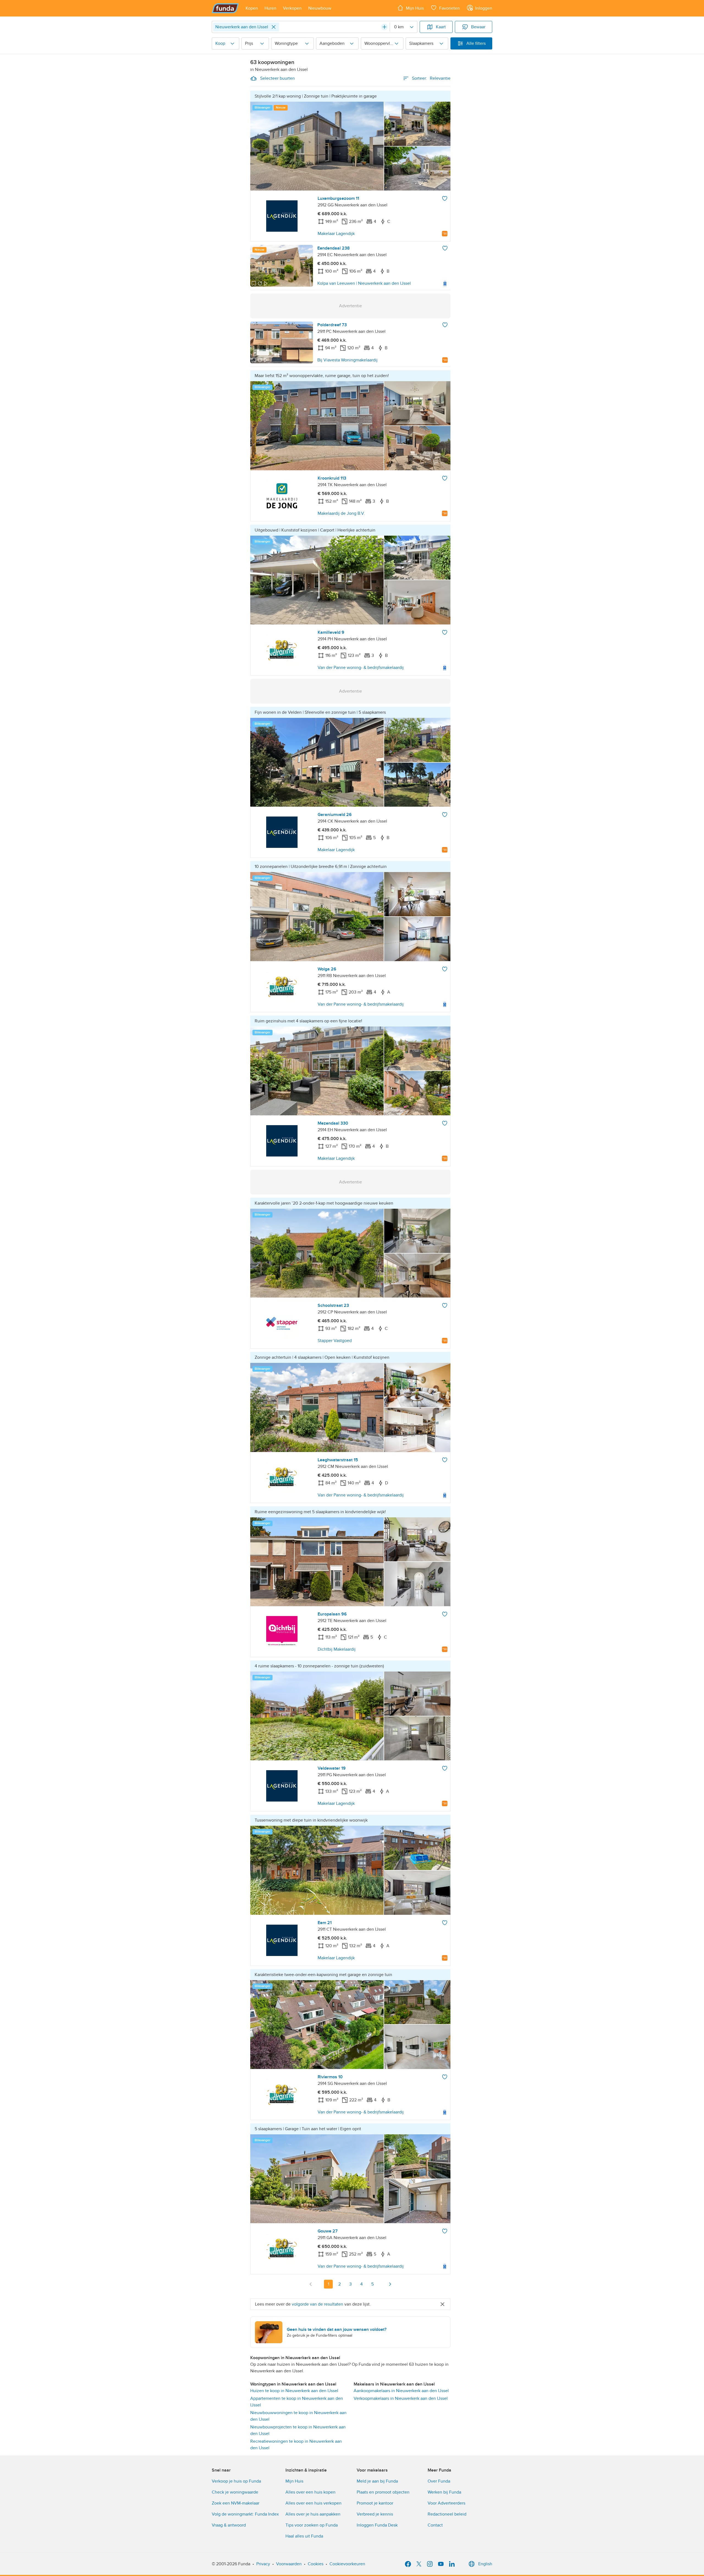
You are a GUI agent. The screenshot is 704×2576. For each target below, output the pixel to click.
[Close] (274, 27)
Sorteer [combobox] (431, 78)
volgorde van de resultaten (317, 2304)
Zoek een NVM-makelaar (236, 2503)
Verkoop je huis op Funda (236, 2481)
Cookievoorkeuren (347, 2564)
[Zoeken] (384, 27)
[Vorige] (311, 2284)
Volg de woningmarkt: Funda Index (245, 2514)
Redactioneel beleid (447, 2514)
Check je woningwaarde (235, 2492)
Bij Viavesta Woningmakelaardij (347, 360)
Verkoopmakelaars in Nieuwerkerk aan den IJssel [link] (401, 2398)
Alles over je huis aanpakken (313, 2514)
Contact (435, 2525)
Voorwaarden (289, 2564)
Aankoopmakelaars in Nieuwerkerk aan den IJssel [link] (401, 2391)
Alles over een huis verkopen (313, 2503)
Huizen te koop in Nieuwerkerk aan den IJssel (294, 2391)
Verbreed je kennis (375, 2514)
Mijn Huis (294, 2481)
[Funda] (225, 8)
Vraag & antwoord (229, 2525)
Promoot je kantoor (375, 2503)
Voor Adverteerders (446, 2503)
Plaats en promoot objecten (383, 2492)
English (485, 2564)
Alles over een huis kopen (310, 2492)
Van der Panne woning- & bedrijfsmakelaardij (361, 668)
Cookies (316, 2564)
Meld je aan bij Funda (377, 2481)
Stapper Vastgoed (335, 1341)
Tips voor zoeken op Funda (312, 2525)
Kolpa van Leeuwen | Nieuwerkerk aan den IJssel (364, 283)
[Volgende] (390, 2284)
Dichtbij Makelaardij (337, 1649)
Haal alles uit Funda (304, 2536)
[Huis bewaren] (445, 198)
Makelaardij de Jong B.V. (341, 513)
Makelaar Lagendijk (336, 234)
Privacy (263, 2564)
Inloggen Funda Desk (377, 2525)
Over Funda (439, 2481)
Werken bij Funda (444, 2492)
